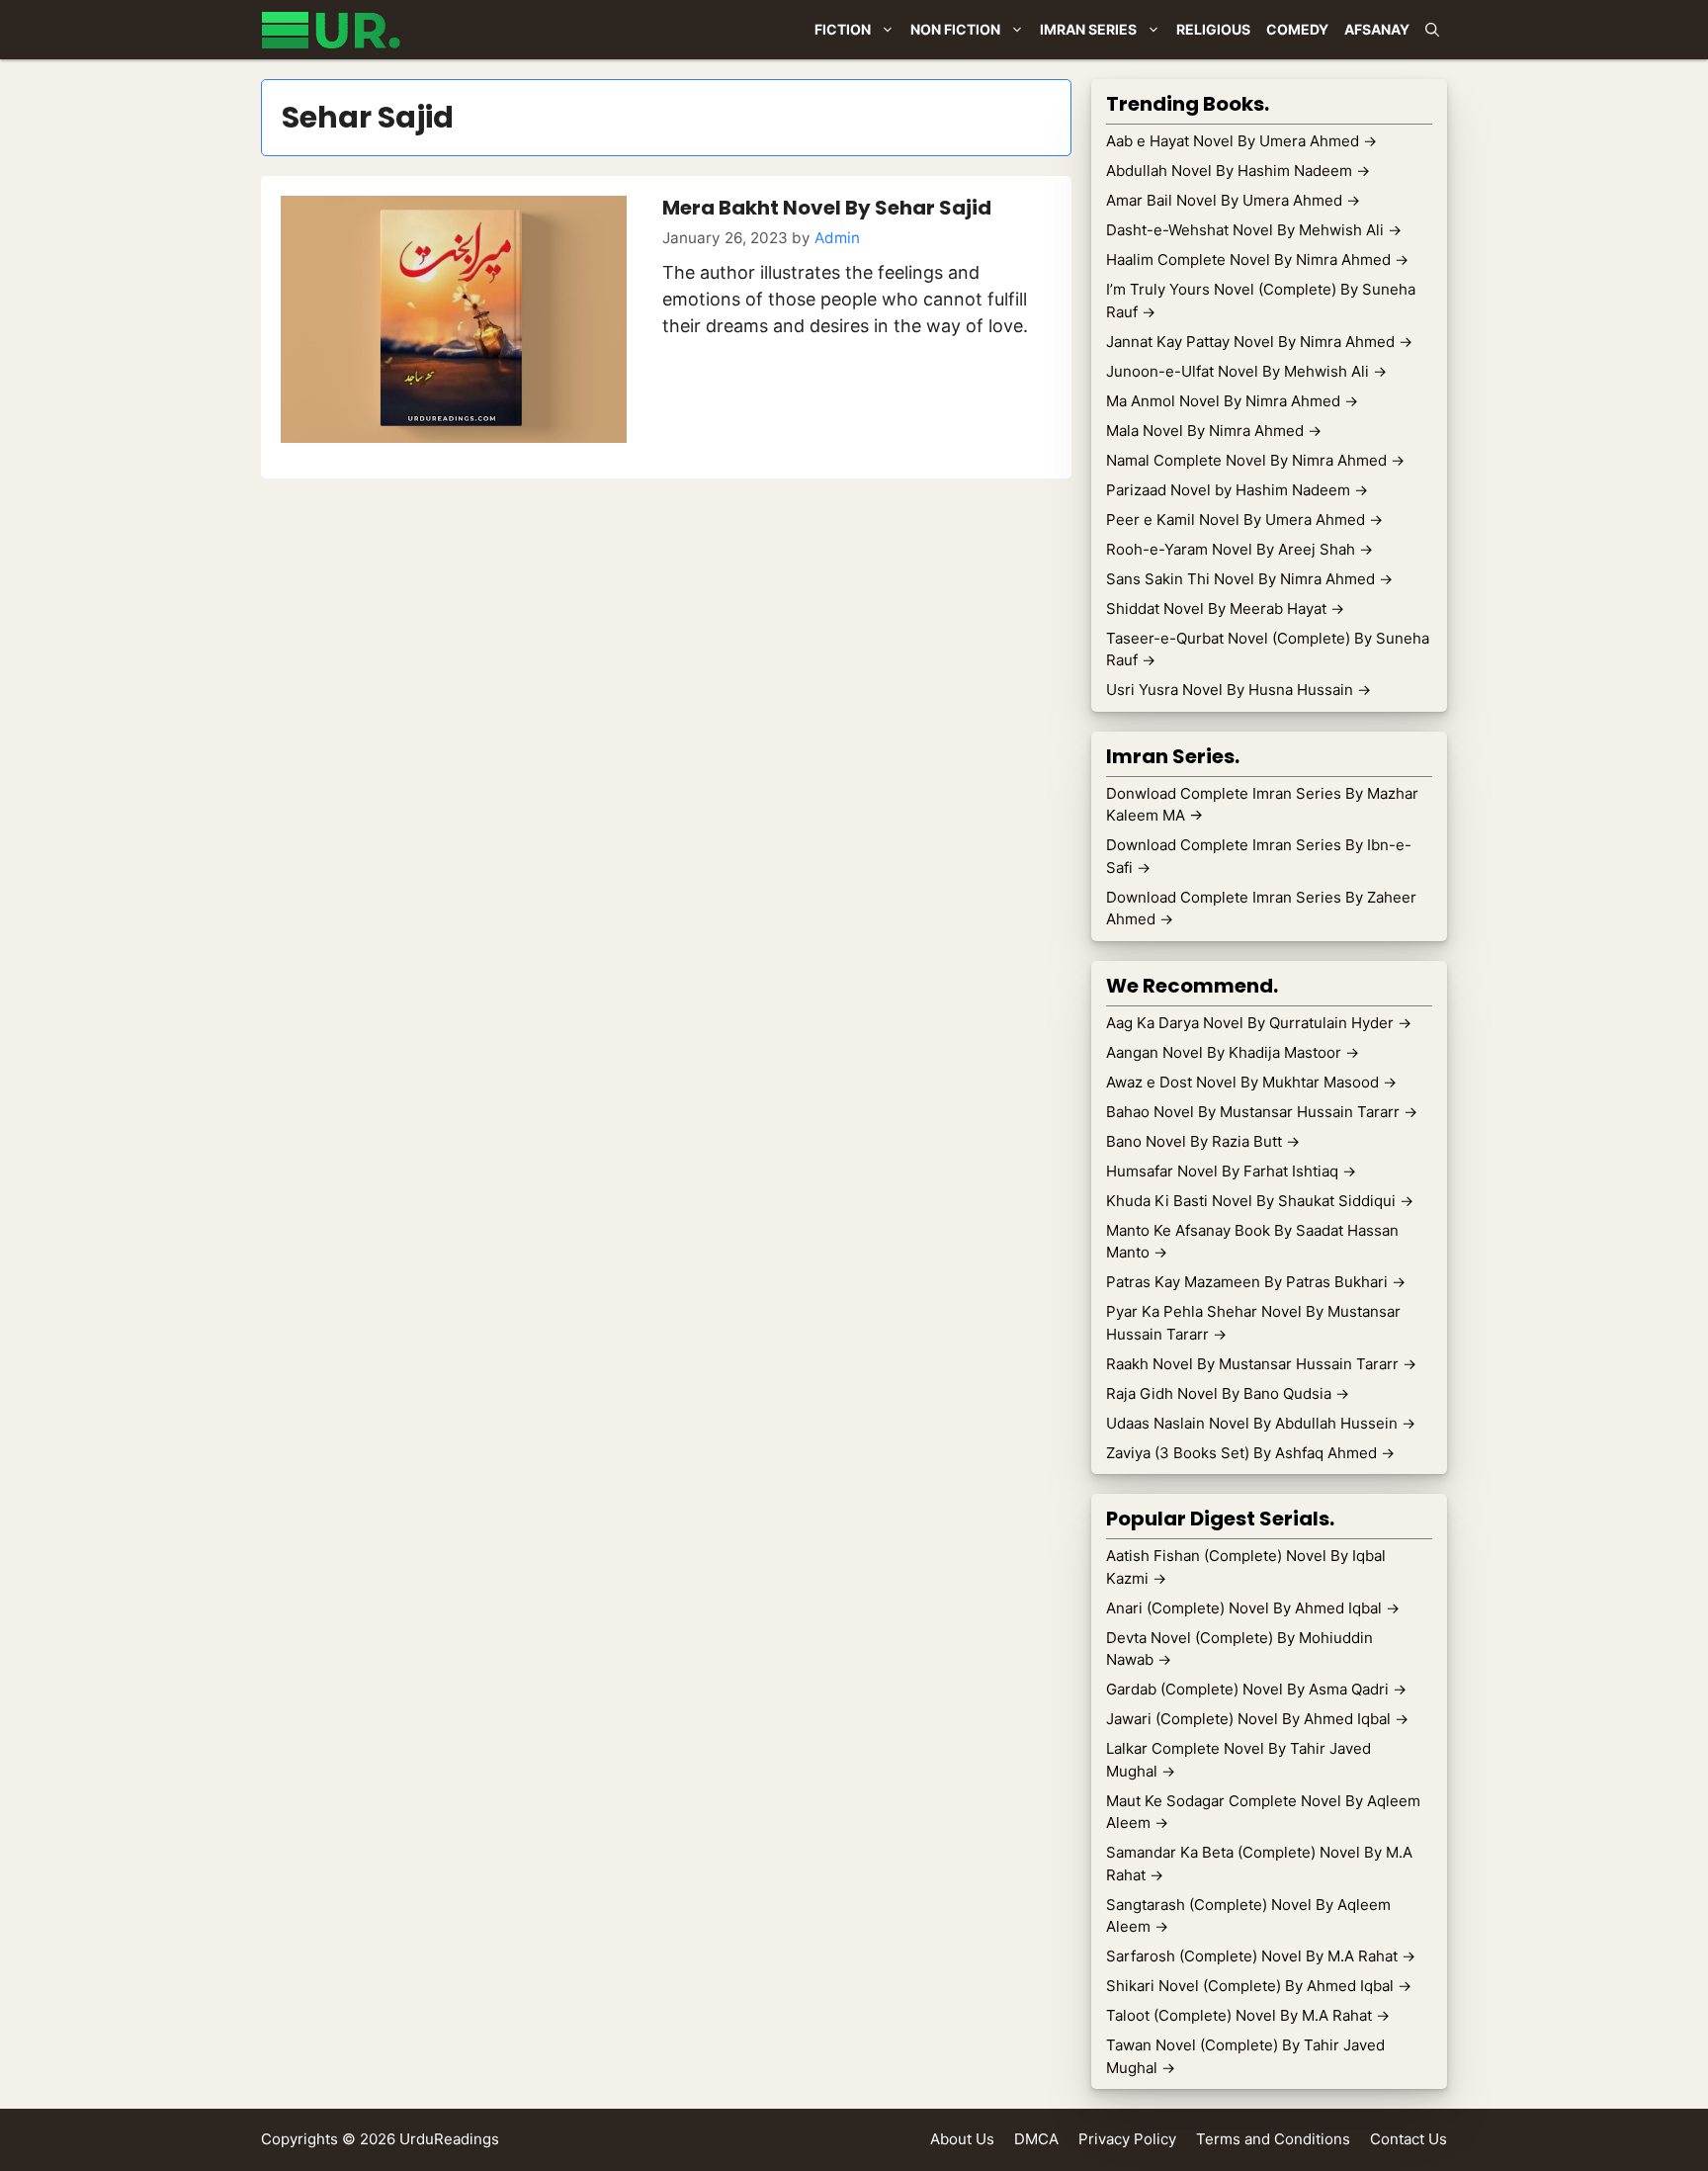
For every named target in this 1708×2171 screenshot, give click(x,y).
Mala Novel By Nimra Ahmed (1214, 431)
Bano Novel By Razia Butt (1203, 1141)
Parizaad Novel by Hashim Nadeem (1237, 490)
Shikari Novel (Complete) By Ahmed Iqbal (1259, 1986)
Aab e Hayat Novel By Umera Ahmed (1241, 141)
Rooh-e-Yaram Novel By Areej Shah (1239, 549)
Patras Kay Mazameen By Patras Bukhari (1256, 1282)
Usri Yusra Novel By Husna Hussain (1238, 690)
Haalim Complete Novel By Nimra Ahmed (1257, 260)
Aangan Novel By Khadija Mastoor (1233, 1052)
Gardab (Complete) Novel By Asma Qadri (1256, 1689)
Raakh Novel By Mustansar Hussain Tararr (1261, 1364)
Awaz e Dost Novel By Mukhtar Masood (1251, 1082)
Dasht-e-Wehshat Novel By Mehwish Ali (1254, 230)
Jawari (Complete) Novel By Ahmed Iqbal (1257, 1719)
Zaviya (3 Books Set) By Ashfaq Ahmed (1250, 1453)
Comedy (1297, 29)
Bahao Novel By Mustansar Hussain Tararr (1262, 1112)
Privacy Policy (1127, 2139)
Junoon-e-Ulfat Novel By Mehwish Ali (1246, 371)
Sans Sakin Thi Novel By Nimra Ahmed (1249, 579)
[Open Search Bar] (1432, 30)
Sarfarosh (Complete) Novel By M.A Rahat (1261, 1956)
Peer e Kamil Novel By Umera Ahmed (1244, 520)
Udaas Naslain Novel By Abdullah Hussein (1261, 1423)
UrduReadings (449, 2139)
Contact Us (1409, 2139)
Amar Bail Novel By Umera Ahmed (1233, 200)
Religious (1213, 29)
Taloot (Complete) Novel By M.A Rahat (1248, 2015)
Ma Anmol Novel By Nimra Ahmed (1232, 401)
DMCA (1036, 2139)
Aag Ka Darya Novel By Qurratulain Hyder (1259, 1023)
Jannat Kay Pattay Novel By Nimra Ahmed (1259, 342)
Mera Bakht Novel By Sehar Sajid (827, 208)
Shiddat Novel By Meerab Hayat (1225, 608)
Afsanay (1377, 29)
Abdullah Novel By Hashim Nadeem (1238, 171)
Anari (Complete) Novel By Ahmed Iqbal (1253, 1608)
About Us (962, 2139)
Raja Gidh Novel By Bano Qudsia (1228, 1393)
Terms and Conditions (1273, 2139)
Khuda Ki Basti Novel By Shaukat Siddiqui (1260, 1201)
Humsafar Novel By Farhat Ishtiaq (1231, 1171)
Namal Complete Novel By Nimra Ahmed (1255, 460)
